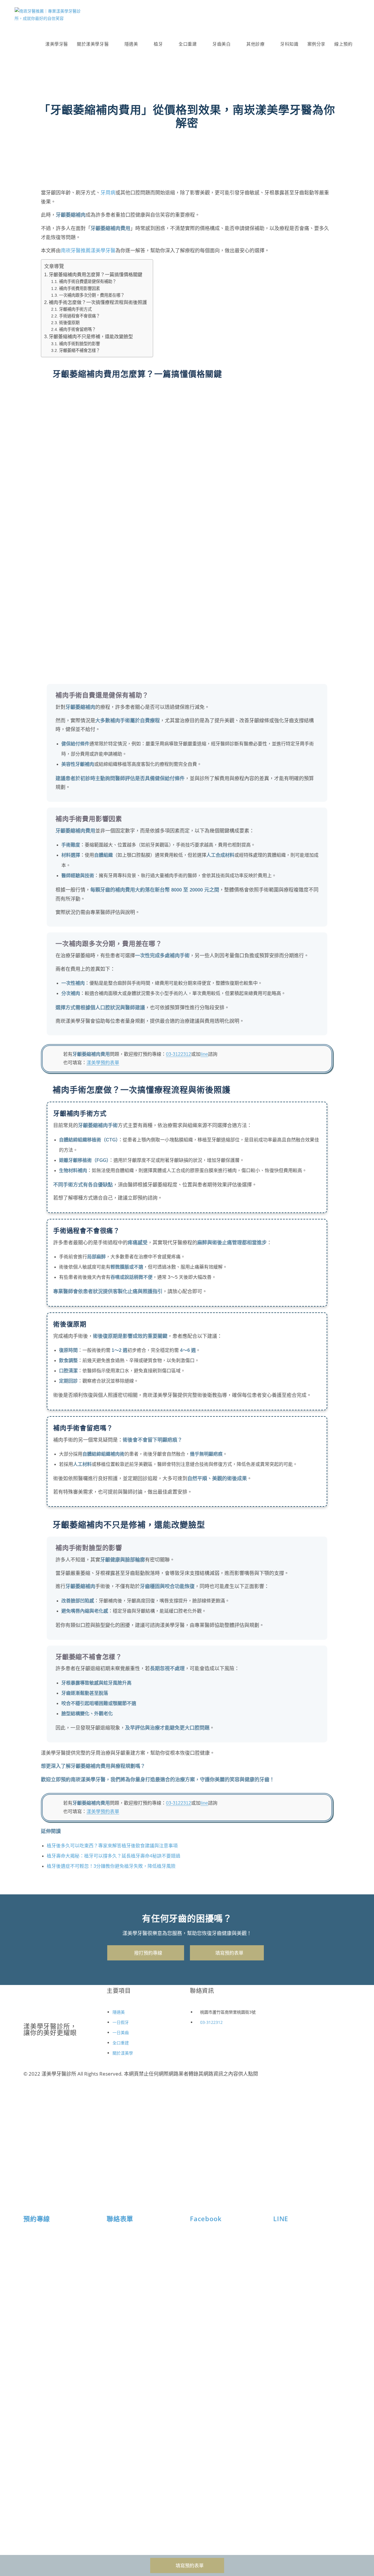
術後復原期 (69, 323)
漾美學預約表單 (103, 1063)
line (204, 1054)
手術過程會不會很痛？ (79, 316)
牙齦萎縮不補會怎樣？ (79, 350)
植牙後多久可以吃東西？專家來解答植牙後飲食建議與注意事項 (112, 1846)
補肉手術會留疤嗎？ (77, 329)
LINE (281, 2219)
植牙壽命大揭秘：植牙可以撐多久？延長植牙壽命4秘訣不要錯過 (114, 1856)
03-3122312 (179, 1054)
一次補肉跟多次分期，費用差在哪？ (92, 295)
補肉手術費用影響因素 (79, 288)
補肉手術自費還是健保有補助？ (88, 281)
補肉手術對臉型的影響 (79, 344)
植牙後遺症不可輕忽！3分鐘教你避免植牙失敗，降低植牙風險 (111, 1866)
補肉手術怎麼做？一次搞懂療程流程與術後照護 (98, 302)
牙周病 (108, 193)
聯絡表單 (120, 2219)
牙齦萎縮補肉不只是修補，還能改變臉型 (91, 337)
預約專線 (37, 2219)
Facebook (206, 2219)
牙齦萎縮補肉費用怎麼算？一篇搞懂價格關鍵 (96, 275)
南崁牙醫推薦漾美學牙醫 (88, 251)
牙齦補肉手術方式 (75, 309)
